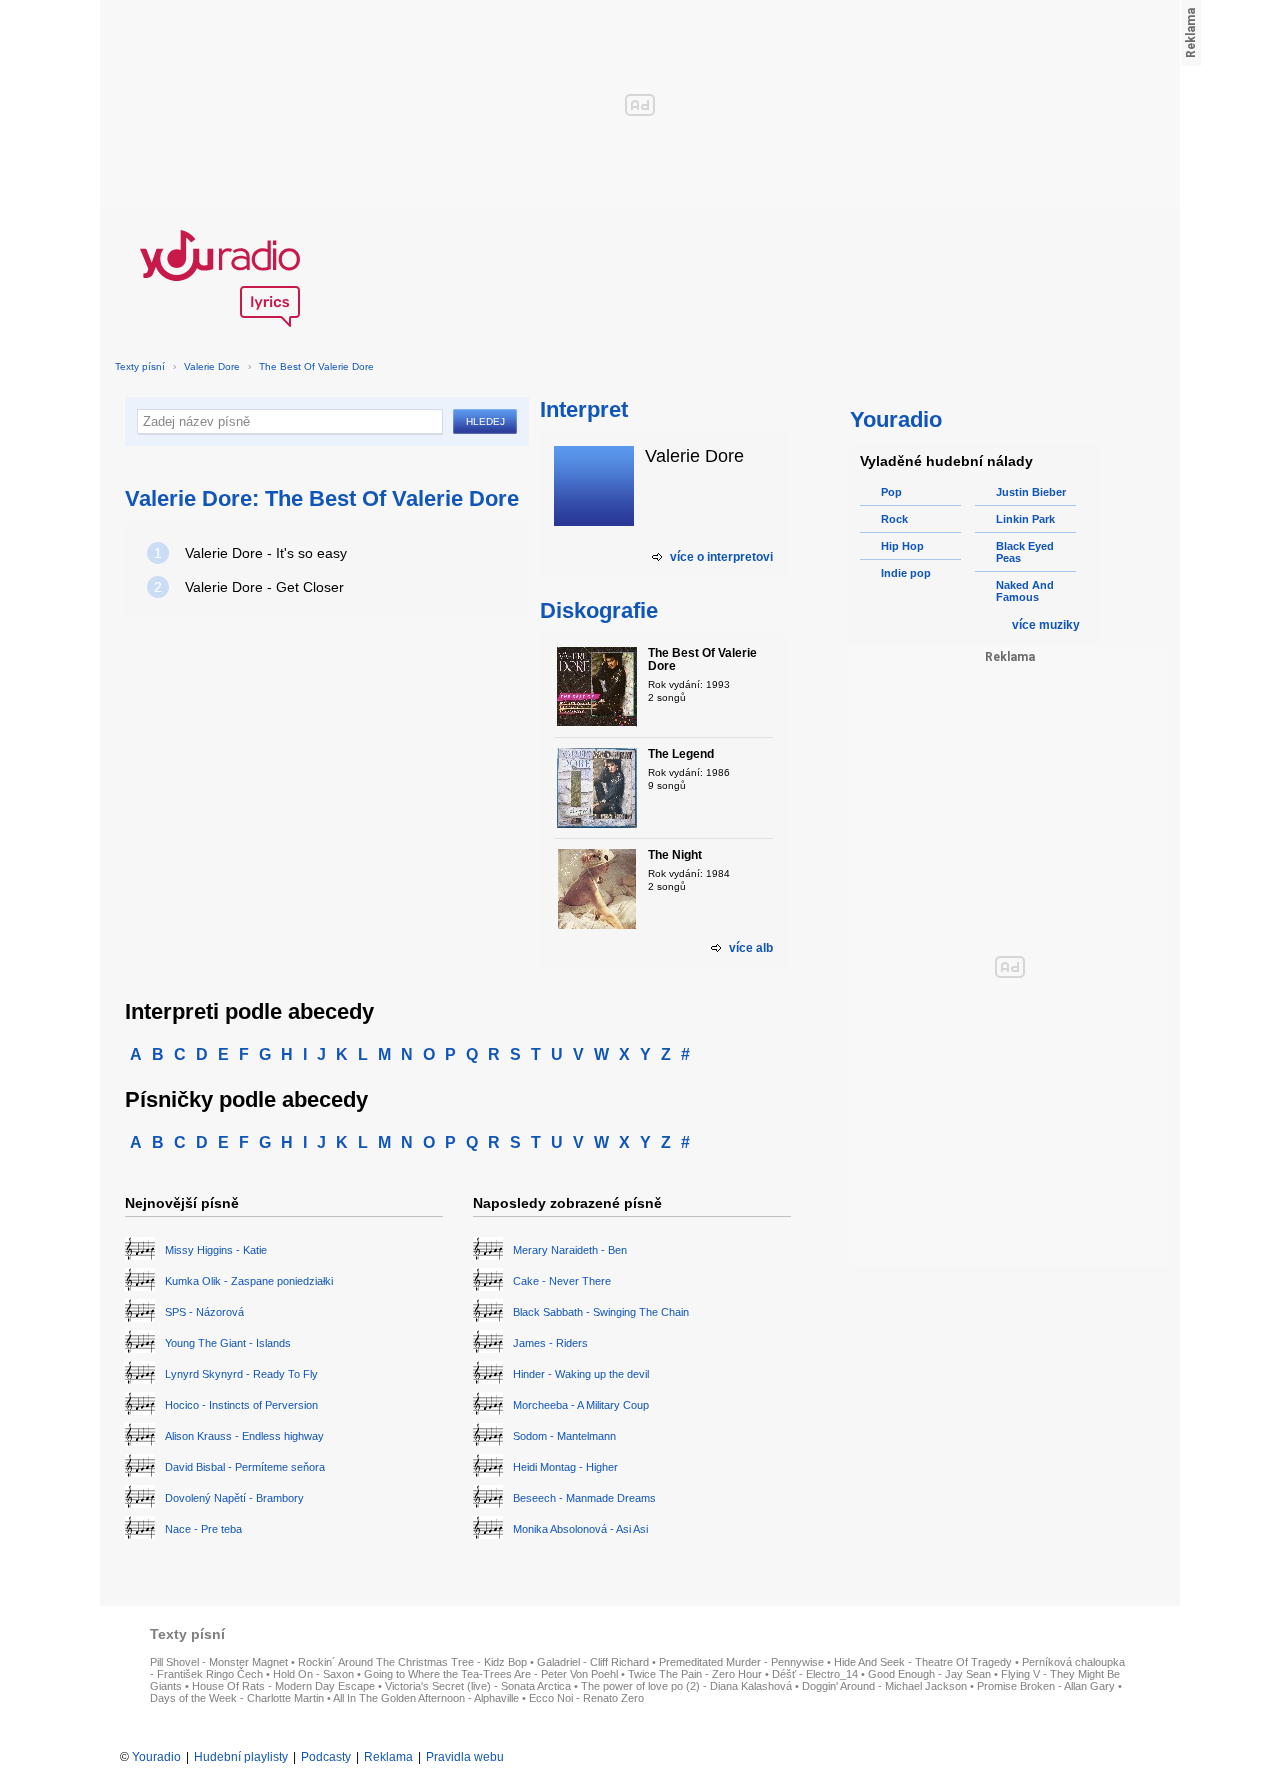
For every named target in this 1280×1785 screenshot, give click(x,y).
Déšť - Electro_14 (815, 1674)
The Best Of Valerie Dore (316, 366)
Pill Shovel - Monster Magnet (219, 1662)
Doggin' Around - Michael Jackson (884, 1686)
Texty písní (140, 366)
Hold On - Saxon (313, 1674)
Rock (894, 519)
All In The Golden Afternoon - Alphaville (426, 1698)
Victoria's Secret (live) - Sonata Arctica (478, 1686)
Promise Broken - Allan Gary (1046, 1686)
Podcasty (326, 1757)
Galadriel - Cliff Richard (593, 1662)
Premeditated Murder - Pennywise (741, 1662)
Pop (891, 492)
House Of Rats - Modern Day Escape (283, 1686)
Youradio (156, 1757)
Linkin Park (1025, 519)
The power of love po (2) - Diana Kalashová (686, 1686)
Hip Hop (902, 546)
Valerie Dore (212, 366)
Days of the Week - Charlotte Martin (237, 1698)
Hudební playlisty (241, 1757)
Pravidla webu (465, 1757)
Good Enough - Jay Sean (929, 1674)
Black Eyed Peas (1025, 552)
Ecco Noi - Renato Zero (586, 1698)
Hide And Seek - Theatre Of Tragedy (923, 1662)
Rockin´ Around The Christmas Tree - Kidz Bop (412, 1662)
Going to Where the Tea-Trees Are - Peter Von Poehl (491, 1674)
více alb (751, 948)
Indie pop (906, 573)
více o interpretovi (721, 557)
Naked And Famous (1025, 591)
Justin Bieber (1031, 492)
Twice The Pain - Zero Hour (695, 1674)
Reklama (388, 1757)
